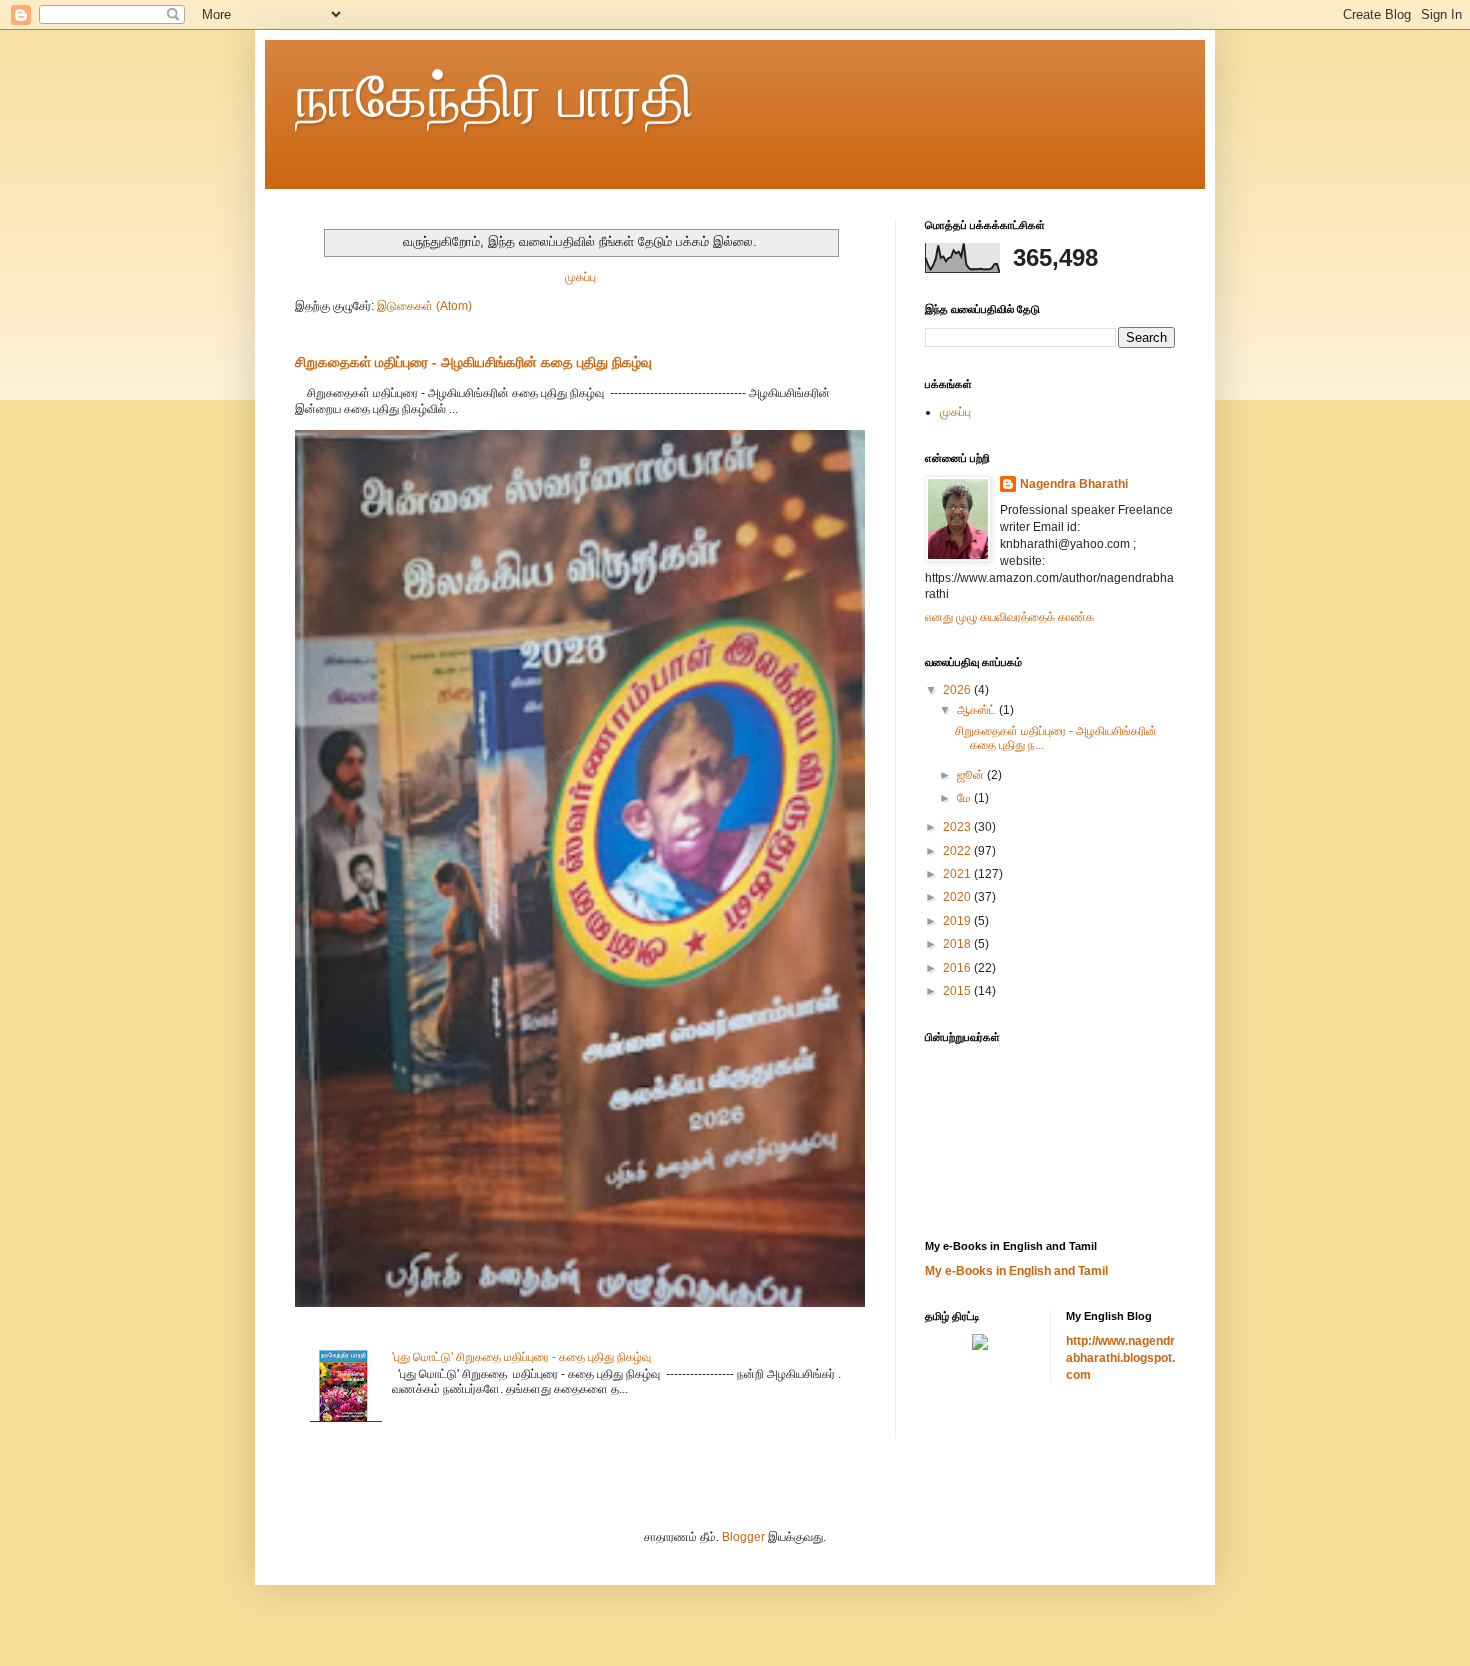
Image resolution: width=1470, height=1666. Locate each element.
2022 (958, 851)
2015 (958, 991)
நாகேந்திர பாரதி (495, 96)
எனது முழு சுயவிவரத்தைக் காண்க (1009, 617)
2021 (958, 874)
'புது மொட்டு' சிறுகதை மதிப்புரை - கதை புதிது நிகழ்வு (521, 1357)
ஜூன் (972, 775)
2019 (958, 921)
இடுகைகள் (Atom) (424, 306)
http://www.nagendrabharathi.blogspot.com (1120, 1358)
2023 (958, 827)
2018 (958, 944)
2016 (958, 968)
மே (965, 798)
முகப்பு (580, 277)
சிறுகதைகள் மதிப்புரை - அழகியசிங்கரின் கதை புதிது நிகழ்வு (473, 362)
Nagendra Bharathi (1074, 484)
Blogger (743, 1537)
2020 (958, 897)
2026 (958, 690)
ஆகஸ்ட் (978, 710)
